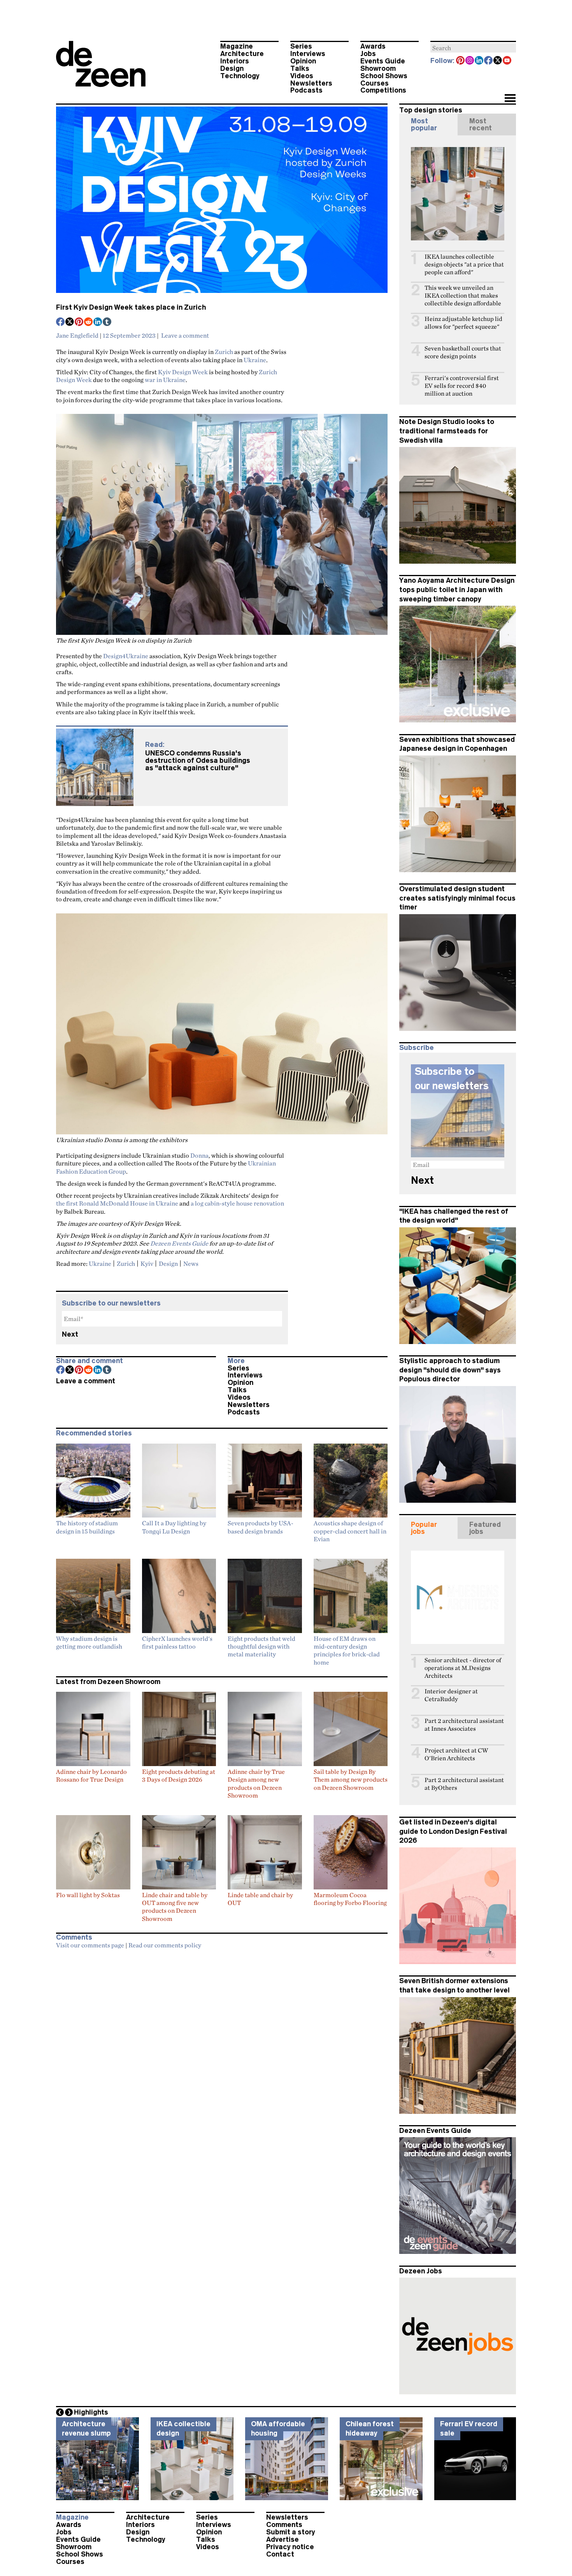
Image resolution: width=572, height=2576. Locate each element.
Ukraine (255, 360)
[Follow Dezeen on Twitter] (498, 61)
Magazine (237, 46)
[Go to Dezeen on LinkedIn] (479, 61)
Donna (199, 1155)
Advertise (282, 2539)
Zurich (224, 352)
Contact (280, 2554)
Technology (240, 76)
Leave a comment (185, 335)
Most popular (424, 124)
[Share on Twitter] (70, 322)
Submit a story (291, 2532)
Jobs (368, 54)
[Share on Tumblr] (107, 322)
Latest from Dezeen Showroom (108, 1682)
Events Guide (383, 61)
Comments (284, 2525)
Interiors (235, 61)
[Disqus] (222, 2050)
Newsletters (311, 83)
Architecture (242, 54)
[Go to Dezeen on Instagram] (470, 61)
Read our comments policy (165, 1945)
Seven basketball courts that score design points (463, 352)
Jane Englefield (77, 335)
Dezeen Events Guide (179, 1243)
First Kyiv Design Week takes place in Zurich (131, 307)
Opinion (303, 61)
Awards (373, 46)
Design (232, 68)
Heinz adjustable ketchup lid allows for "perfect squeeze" (463, 323)
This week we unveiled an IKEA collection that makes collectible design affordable (463, 295)
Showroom (378, 68)
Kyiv (147, 1263)
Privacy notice (290, 2547)
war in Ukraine (165, 380)
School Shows (384, 76)
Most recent (481, 124)
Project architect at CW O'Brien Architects (456, 1754)
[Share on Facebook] (61, 322)
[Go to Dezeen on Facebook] (489, 61)
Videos (302, 76)
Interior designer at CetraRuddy (451, 1695)
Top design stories (431, 110)
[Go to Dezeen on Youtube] (507, 61)
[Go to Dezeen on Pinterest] (461, 61)
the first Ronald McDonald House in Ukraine (117, 1203)
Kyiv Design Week (183, 372)
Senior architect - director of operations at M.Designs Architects (463, 1668)
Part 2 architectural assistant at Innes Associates (464, 1725)
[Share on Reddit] (89, 322)
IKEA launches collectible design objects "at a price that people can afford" (464, 264)
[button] (510, 99)
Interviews (308, 54)
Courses (375, 83)
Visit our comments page (90, 1945)
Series (301, 46)
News (191, 1263)
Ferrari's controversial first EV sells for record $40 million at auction (462, 386)
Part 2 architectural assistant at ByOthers (464, 1784)
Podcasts (306, 90)
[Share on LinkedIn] (98, 322)
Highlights (91, 2412)
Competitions (383, 90)
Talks (300, 68)
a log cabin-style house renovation (237, 1203)
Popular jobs (424, 1528)
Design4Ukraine (126, 656)
